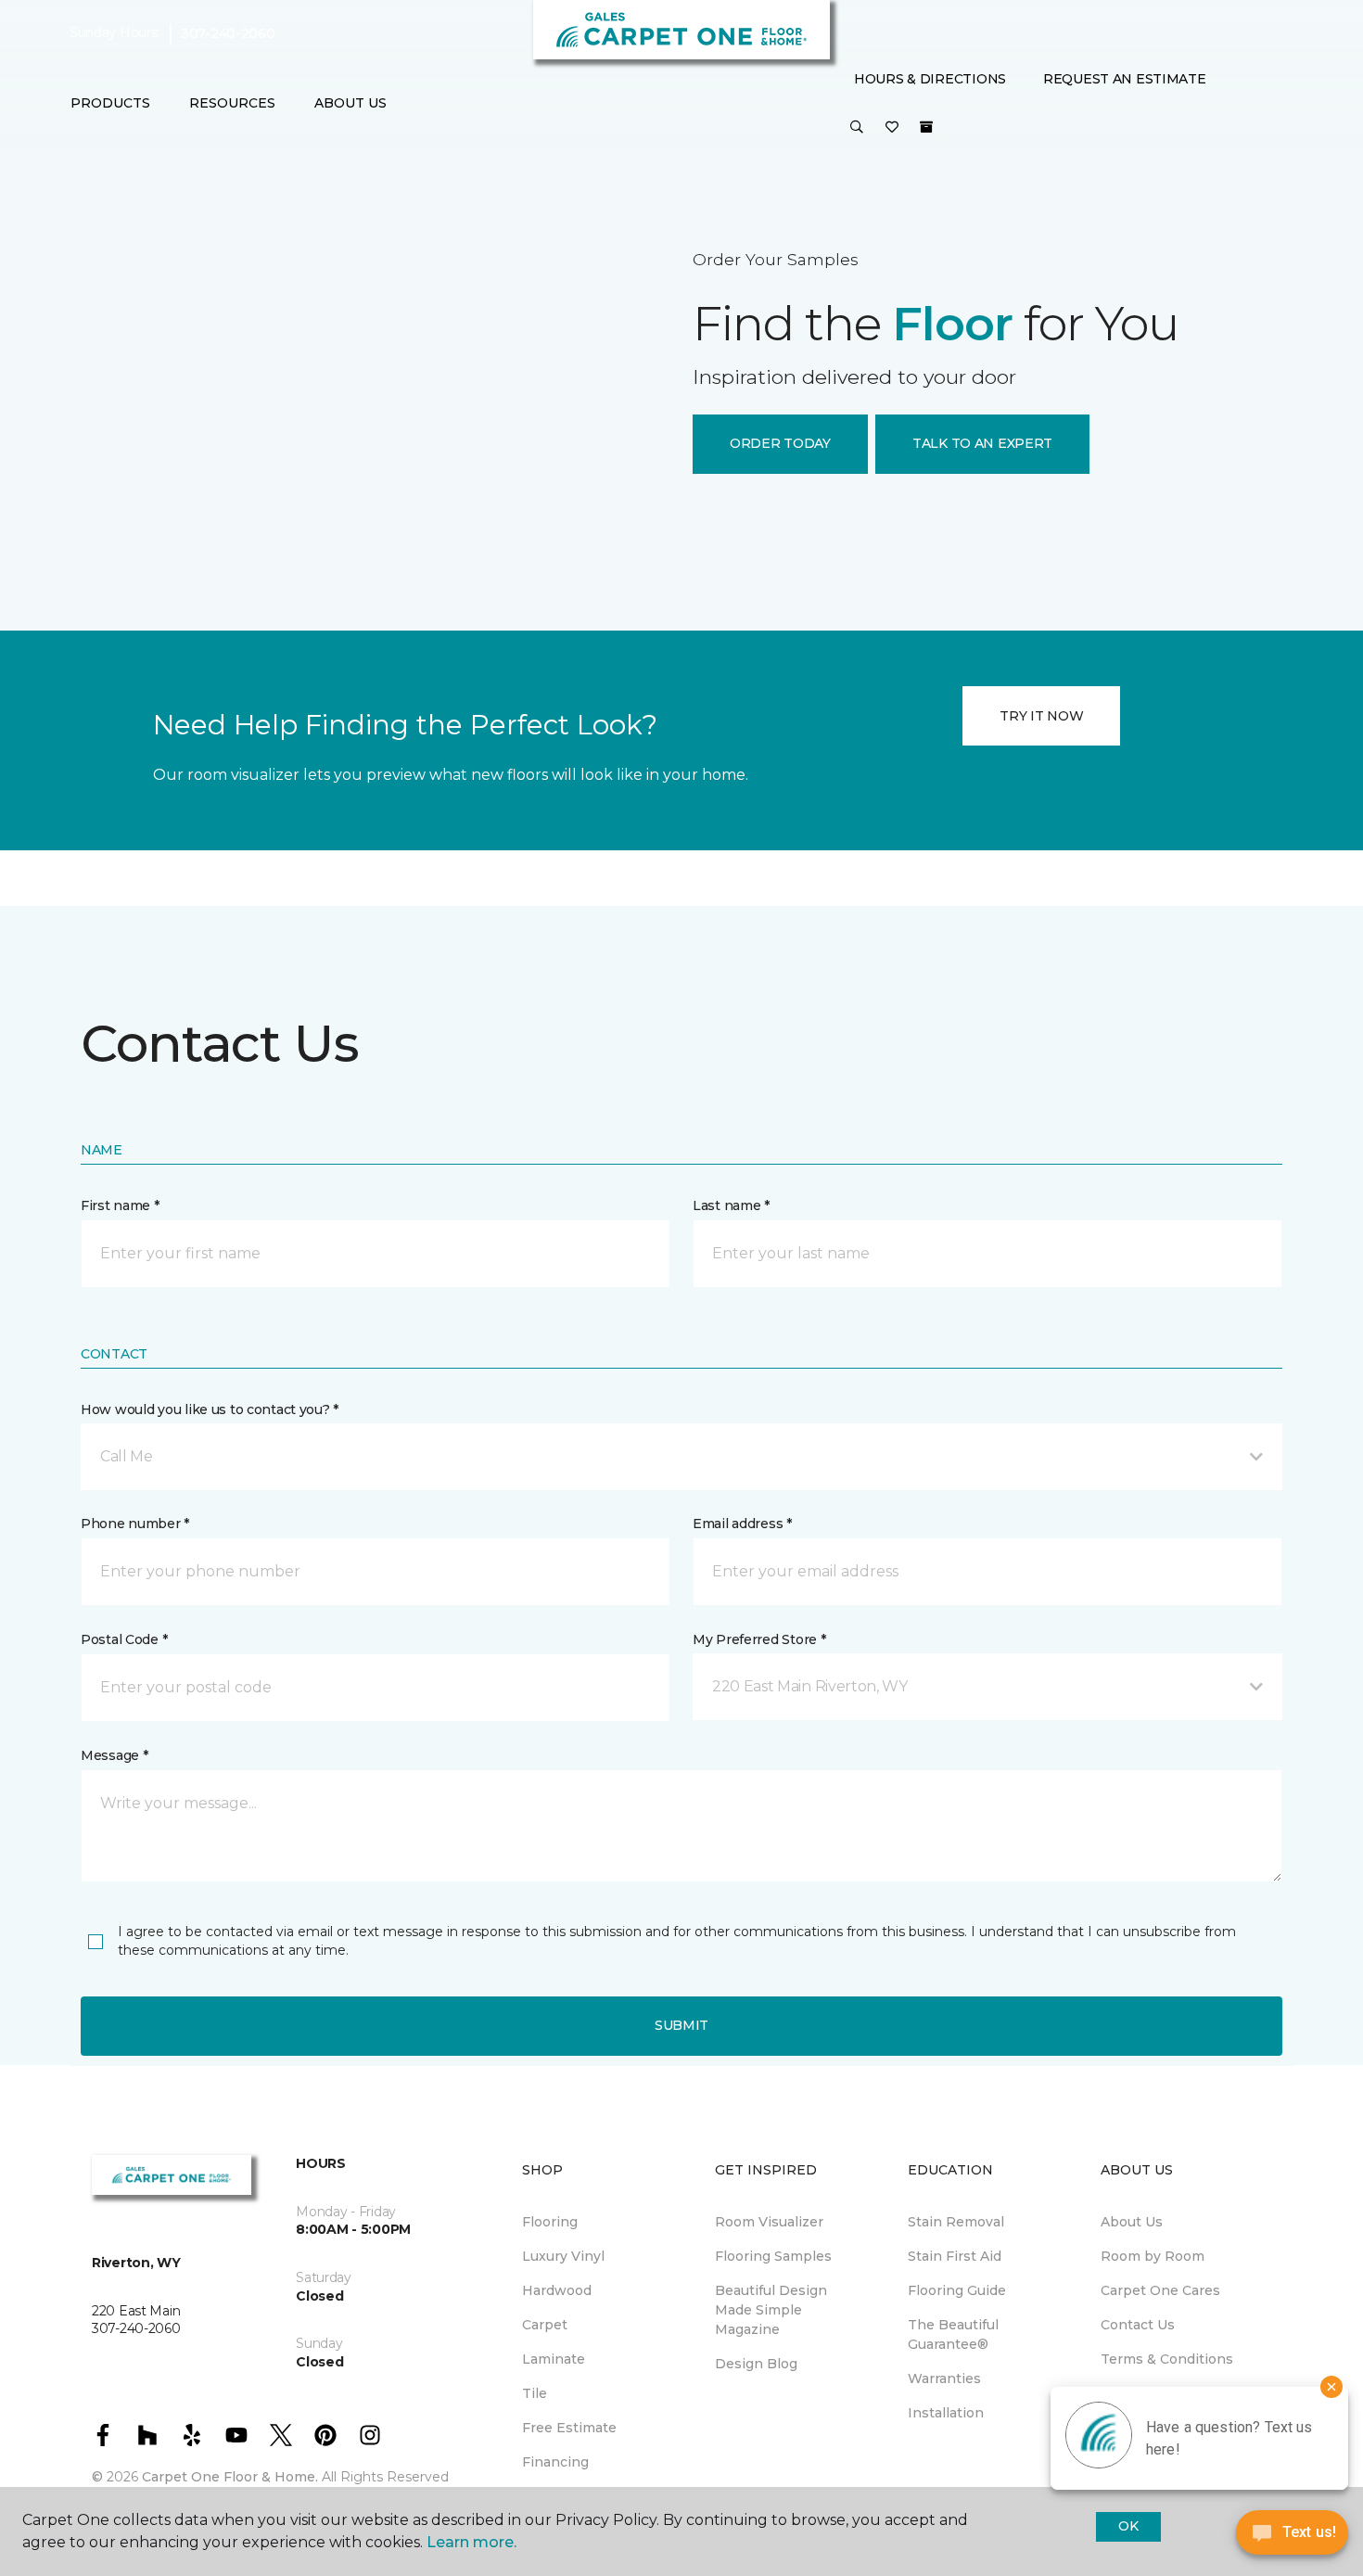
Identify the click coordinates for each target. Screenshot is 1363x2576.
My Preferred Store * (759, 1639)
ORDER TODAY (780, 443)
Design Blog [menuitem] (756, 2364)
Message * (114, 1755)
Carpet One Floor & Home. (230, 2477)
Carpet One (120, 180)
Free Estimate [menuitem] (569, 2428)
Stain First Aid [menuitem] (955, 2256)
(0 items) (926, 127)
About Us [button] (350, 103)
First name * (120, 1205)
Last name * (731, 1205)
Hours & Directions (930, 79)
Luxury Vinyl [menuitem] (563, 2256)
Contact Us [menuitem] (1138, 2325)
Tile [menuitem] (535, 2393)
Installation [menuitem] (946, 2413)
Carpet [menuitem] (545, 2325)
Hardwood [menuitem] (557, 2290)
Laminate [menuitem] (554, 2359)
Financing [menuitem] (555, 2462)
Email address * (742, 1524)
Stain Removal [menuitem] (956, 2222)
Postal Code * (124, 1639)
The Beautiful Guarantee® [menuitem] (953, 2334)
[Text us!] (1292, 2538)
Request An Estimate (1125, 79)
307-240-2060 (228, 33)
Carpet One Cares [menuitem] (1160, 2290)
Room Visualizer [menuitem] (769, 2222)
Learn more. (471, 2542)
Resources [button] (232, 103)
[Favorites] (892, 128)
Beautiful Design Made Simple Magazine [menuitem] (771, 2310)
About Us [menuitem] (1132, 2222)
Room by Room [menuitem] (1153, 2256)
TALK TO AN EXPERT (982, 443)
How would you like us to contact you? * (210, 1409)
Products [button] (110, 103)
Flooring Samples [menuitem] (773, 2256)
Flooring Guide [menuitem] (957, 2290)
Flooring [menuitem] (550, 2222)
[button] (857, 128)
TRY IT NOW (1041, 716)
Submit (681, 2025)
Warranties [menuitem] (944, 2378)
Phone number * (135, 1524)
